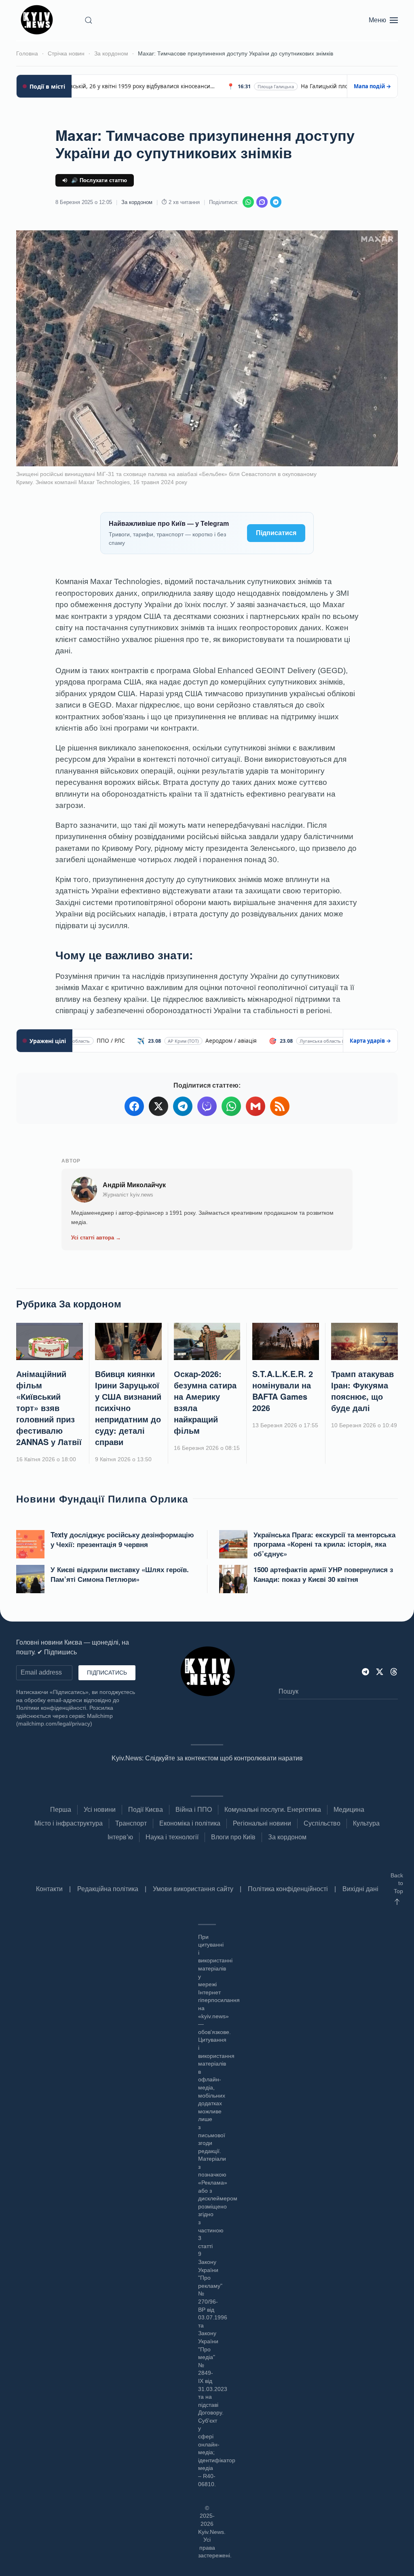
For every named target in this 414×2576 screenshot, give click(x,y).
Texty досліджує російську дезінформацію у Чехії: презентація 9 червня (122, 1539)
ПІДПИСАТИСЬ (107, 1673)
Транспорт (131, 1823)
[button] (89, 20)
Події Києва (146, 1810)
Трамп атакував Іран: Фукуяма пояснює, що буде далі (362, 1391)
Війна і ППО (194, 1810)
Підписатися (276, 533)
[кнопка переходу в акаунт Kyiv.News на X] (380, 1671)
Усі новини (100, 1810)
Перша (61, 1810)
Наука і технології (172, 1837)
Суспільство (322, 1823)
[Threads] (394, 1671)
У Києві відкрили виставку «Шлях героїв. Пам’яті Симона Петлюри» (120, 1574)
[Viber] (262, 202)
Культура (366, 1823)
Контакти (49, 1889)
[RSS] (280, 1106)
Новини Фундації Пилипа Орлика (102, 1498)
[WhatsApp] (248, 202)
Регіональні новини (262, 1823)
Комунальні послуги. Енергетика (273, 1810)
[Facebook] (134, 1106)
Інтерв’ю (120, 1837)
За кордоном (137, 202)
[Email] (256, 1106)
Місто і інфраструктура (69, 1823)
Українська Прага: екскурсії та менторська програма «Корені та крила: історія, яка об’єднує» (324, 1544)
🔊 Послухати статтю (99, 180)
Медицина (349, 1810)
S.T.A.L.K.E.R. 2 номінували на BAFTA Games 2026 (283, 1391)
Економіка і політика (190, 1823)
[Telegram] (276, 202)
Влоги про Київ (233, 1837)
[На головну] (38, 20)
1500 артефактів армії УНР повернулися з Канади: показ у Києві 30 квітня (323, 1574)
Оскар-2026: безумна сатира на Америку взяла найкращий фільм (205, 1402)
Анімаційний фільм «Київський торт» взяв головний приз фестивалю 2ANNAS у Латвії (49, 1408)
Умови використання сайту (193, 1889)
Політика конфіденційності (288, 1889)
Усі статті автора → (96, 1238)
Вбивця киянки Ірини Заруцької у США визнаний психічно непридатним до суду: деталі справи (128, 1408)
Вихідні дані (360, 1889)
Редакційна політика (108, 1889)
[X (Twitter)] (158, 1106)
